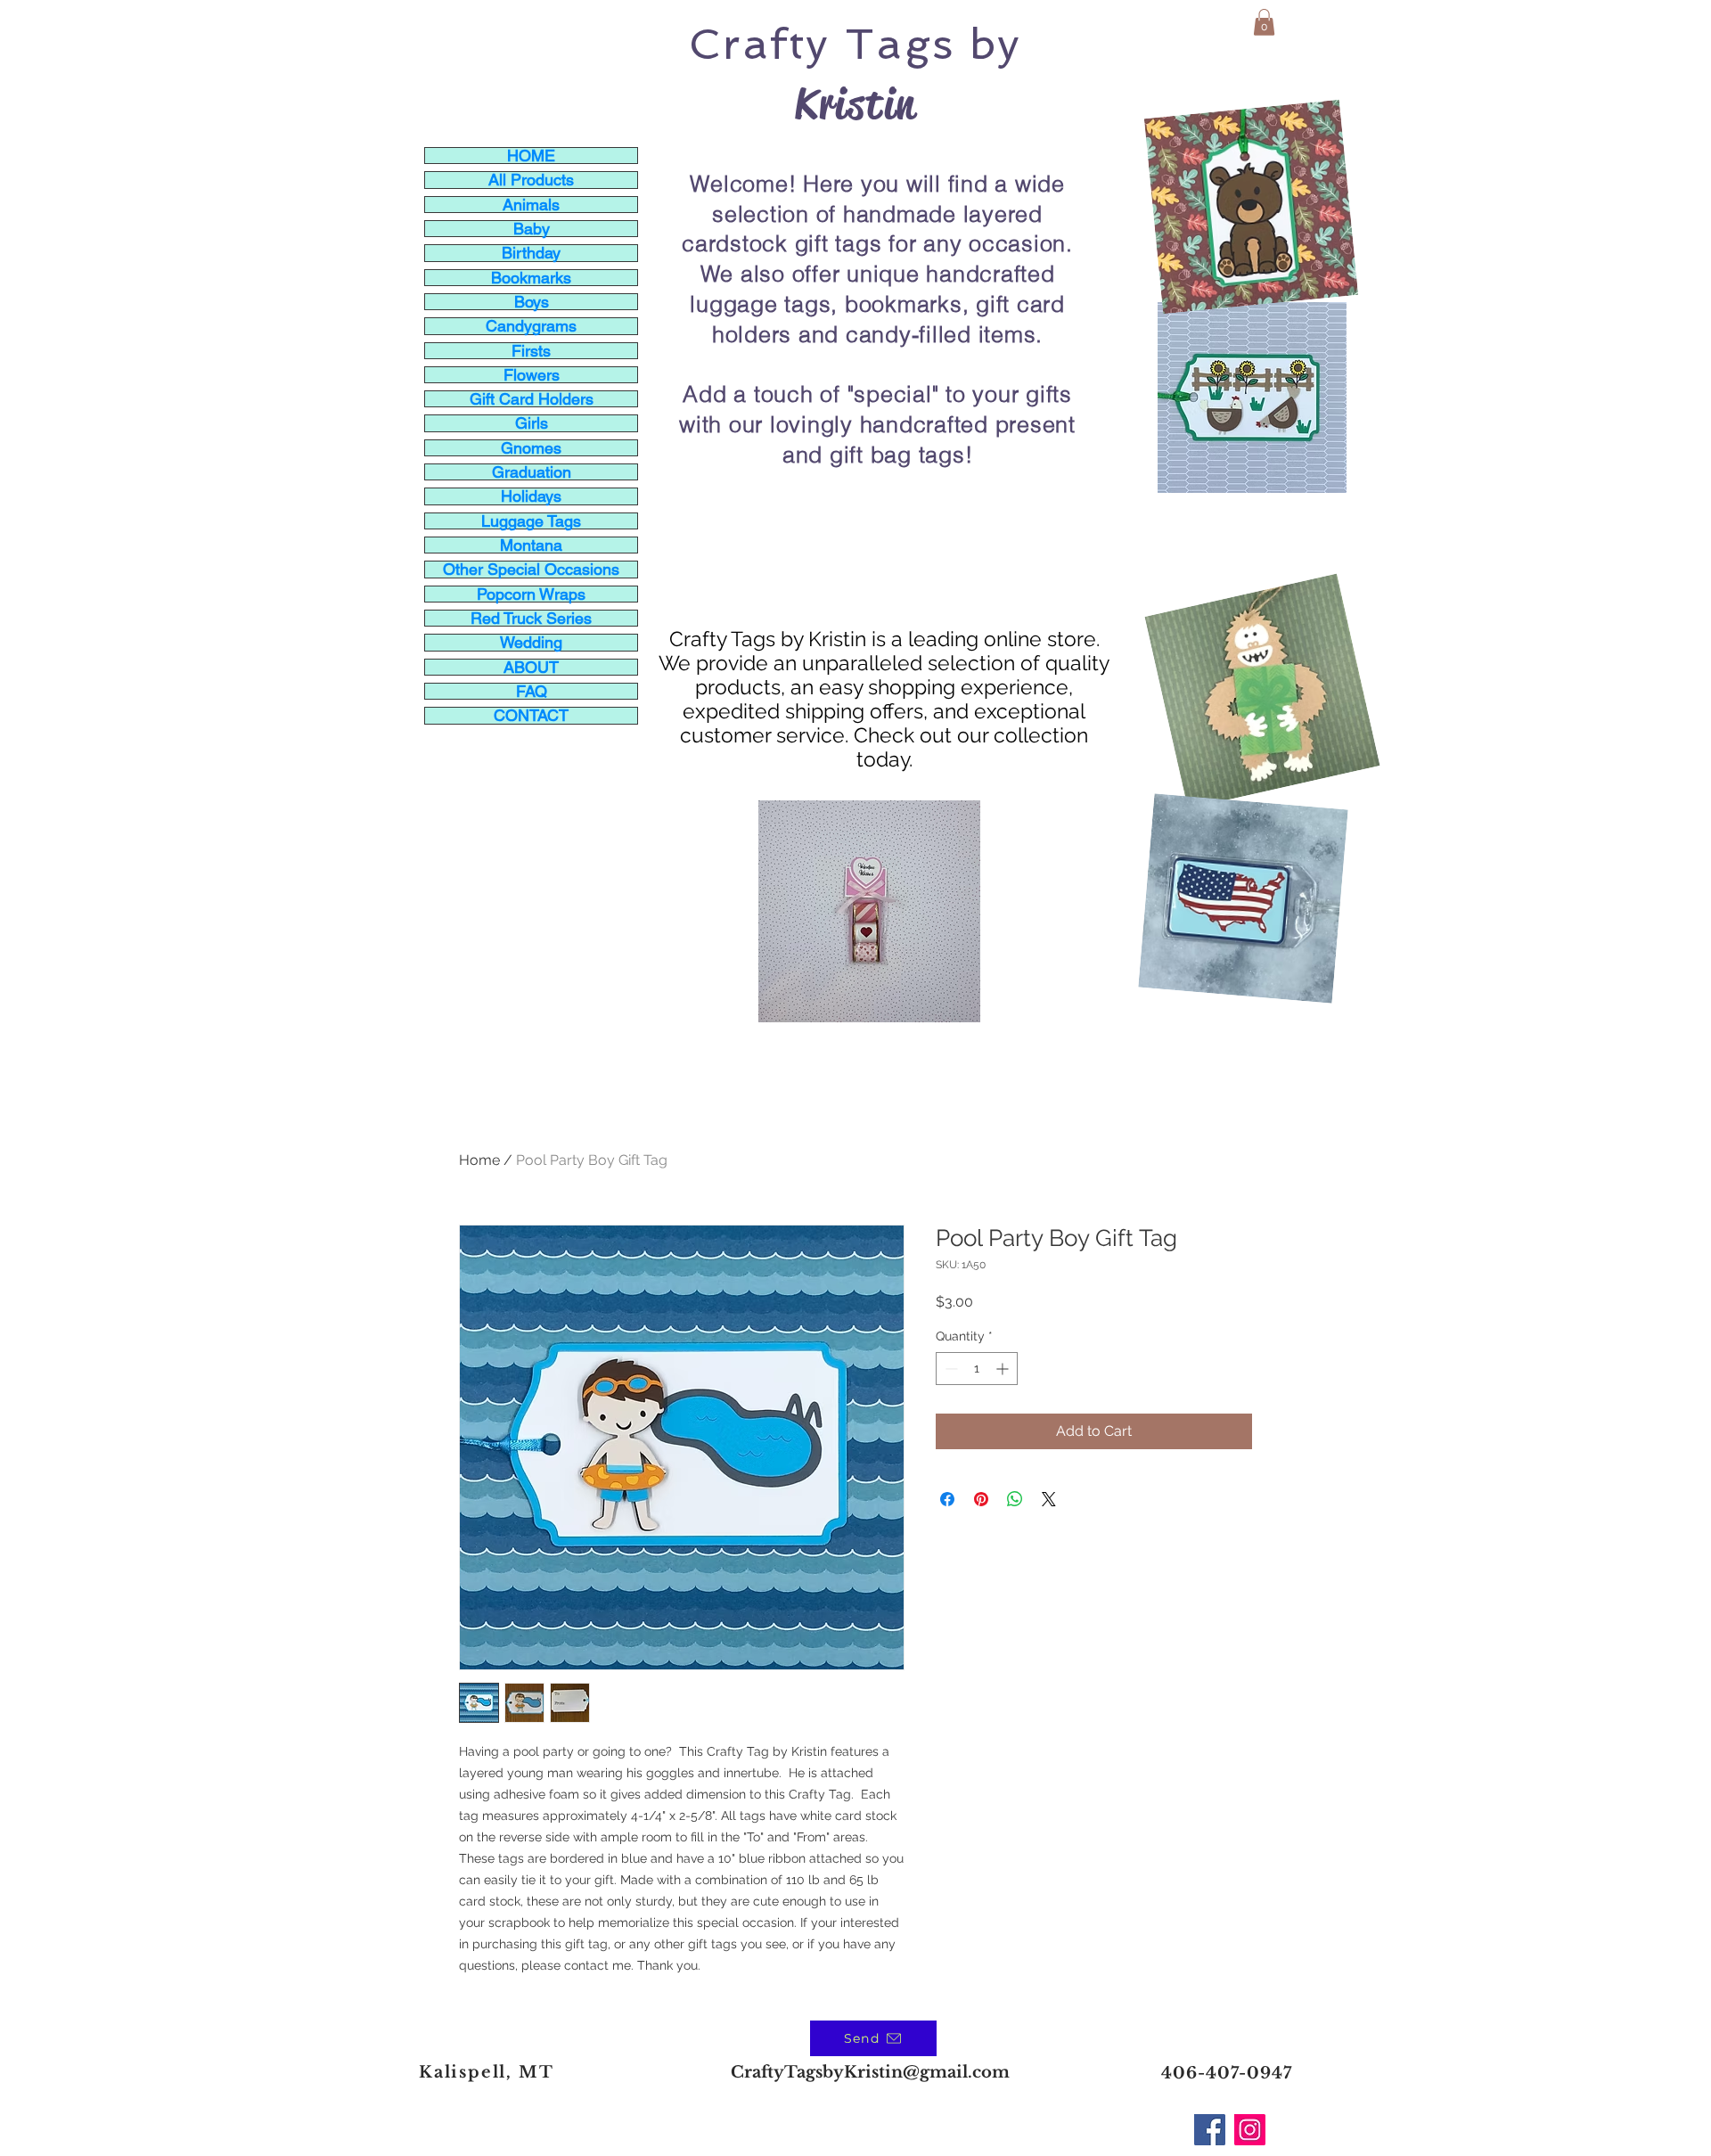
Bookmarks (531, 278)
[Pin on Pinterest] (981, 1499)
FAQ (532, 691)
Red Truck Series (531, 618)
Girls (532, 423)
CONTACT (531, 715)
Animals (531, 205)
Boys (532, 302)
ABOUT (531, 667)
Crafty (759, 44)
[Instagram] (1250, 2130)
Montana (531, 545)
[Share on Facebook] (947, 1499)
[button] (1264, 22)
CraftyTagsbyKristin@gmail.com (870, 2072)
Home (479, 1160)
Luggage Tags (531, 521)
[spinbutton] (977, 1369)
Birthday (531, 253)
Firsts (531, 351)
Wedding (531, 642)
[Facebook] (1210, 2130)
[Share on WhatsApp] (1015, 1499)
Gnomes (531, 448)
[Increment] (1004, 1369)
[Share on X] (1049, 1499)
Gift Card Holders (532, 399)
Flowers (532, 375)
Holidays (531, 496)
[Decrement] (950, 1369)
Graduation (532, 472)
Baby (532, 229)
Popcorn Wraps (531, 594)
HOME (531, 156)
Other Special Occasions (531, 569)
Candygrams (531, 326)
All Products (531, 180)
